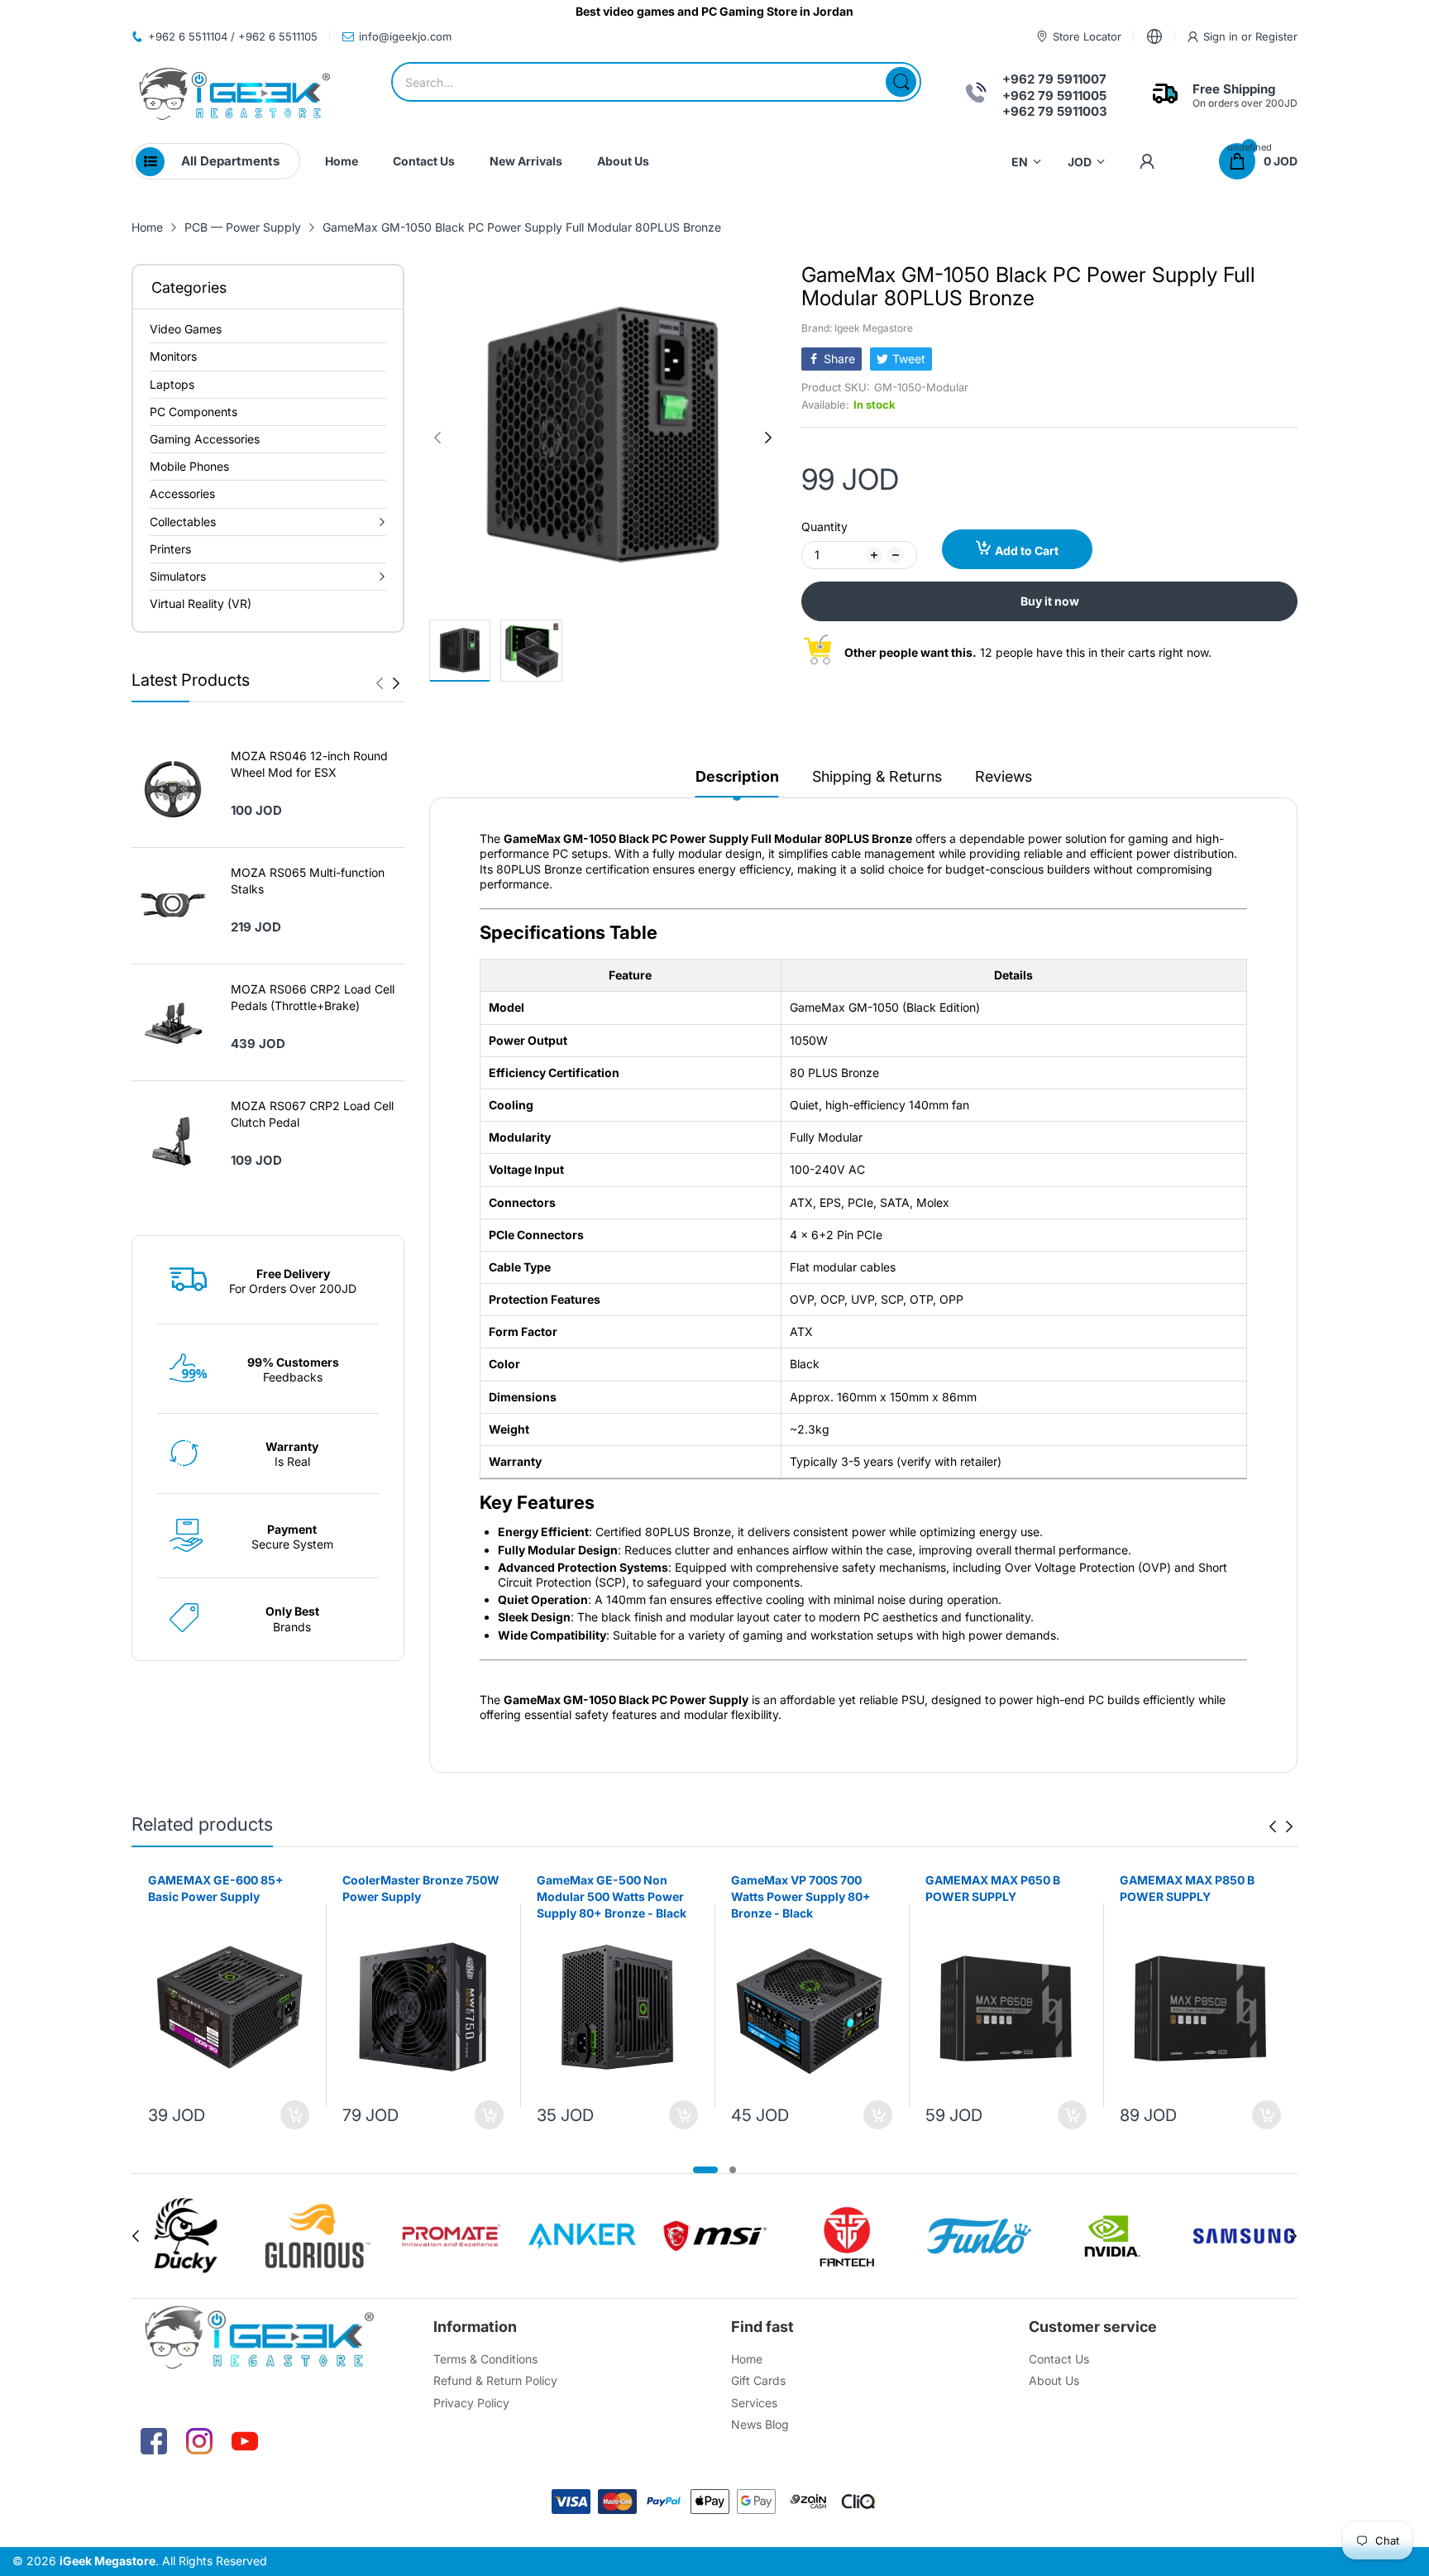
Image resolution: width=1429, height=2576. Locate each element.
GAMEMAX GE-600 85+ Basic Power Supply (216, 1888)
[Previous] (396, 683)
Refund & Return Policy (495, 2380)
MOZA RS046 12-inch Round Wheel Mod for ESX (309, 764)
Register (1276, 36)
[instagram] (199, 2441)
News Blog (760, 2424)
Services (754, 2403)
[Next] (380, 683)
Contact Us (1059, 2359)
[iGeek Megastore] (235, 96)
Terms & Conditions (485, 2359)
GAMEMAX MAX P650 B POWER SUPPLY (993, 1888)
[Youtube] (245, 2441)
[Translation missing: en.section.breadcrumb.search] (901, 82)
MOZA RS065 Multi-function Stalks (308, 881)
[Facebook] (154, 2441)
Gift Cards (758, 2380)
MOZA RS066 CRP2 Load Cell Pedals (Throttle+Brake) (313, 997)
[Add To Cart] (295, 2115)
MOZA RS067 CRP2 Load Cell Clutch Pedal (312, 1114)
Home (747, 2359)
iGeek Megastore (108, 2561)
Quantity (824, 527)
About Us (1054, 2380)
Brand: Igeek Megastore (857, 328)
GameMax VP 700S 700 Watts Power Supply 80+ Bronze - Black (801, 1896)
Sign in (1222, 36)
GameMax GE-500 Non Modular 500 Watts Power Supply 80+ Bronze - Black (612, 1896)
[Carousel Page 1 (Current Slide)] (705, 2170)
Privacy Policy (471, 2403)
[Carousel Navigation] (388, 683)
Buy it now (1050, 601)
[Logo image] (185, 2236)
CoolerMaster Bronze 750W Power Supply (421, 1888)
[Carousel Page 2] (733, 2170)
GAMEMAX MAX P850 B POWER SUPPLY (1187, 1888)
